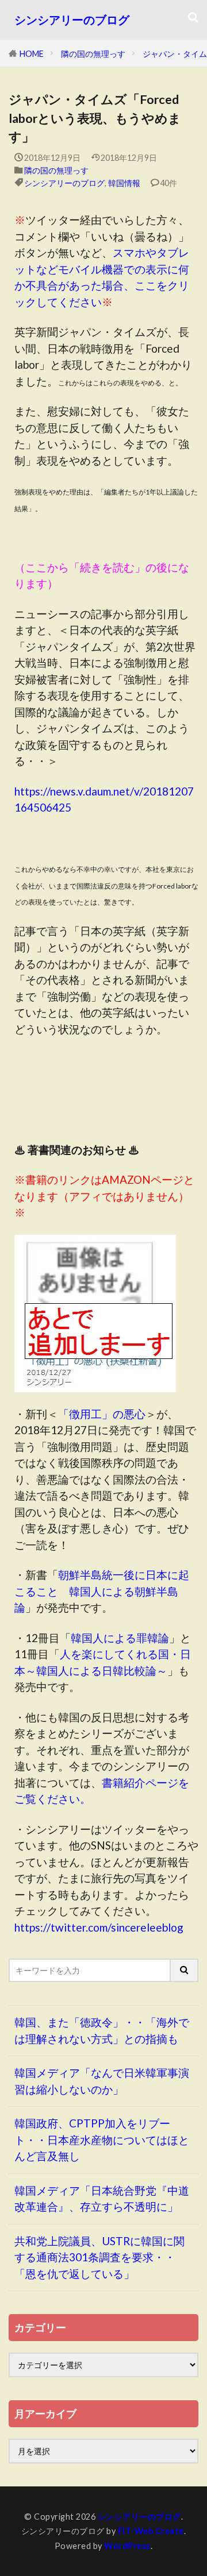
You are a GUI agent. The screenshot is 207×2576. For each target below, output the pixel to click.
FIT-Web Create (151, 2531)
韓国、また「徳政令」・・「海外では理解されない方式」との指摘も (102, 2030)
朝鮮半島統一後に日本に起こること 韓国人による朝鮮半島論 (102, 1591)
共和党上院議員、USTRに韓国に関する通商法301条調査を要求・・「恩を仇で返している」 (99, 2257)
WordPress (127, 2546)
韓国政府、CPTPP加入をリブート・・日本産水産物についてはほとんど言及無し (102, 2139)
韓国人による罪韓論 (120, 1638)
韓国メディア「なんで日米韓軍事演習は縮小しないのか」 (102, 2081)
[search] (185, 1970)
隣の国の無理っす (93, 54)
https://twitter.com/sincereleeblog (99, 1927)
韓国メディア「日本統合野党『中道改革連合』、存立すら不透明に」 (102, 2199)
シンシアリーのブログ (72, 20)
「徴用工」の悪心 (102, 1414)
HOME (32, 54)
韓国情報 (124, 183)
